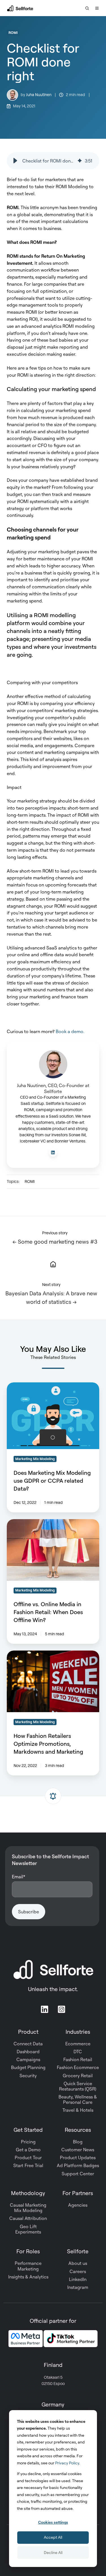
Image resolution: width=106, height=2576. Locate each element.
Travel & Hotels (78, 2110)
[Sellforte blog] (53, 1264)
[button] (87, 8)
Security (28, 2076)
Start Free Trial (28, 2165)
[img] (80, 161)
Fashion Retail (78, 2059)
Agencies (78, 2205)
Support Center (78, 2174)
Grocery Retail (78, 2076)
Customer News (78, 2150)
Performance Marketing (28, 2266)
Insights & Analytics (28, 2277)
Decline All (53, 2552)
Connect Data (28, 2044)
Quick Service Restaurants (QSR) (78, 2086)
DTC (78, 2052)
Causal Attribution (28, 2218)
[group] (53, 161)
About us (78, 2263)
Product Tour (28, 2157)
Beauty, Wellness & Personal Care (78, 2099)
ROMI (13, 32)
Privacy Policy (67, 2463)
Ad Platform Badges (78, 2165)
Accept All (53, 2537)
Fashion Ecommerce (78, 2067)
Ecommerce (78, 2044)
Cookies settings (53, 2522)
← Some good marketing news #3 (55, 1242)
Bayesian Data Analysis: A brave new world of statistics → (51, 1297)
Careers (78, 2271)
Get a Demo (28, 2150)
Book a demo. (70, 1031)
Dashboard (28, 2052)
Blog (78, 2142)
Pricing (28, 2142)
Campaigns (28, 2059)
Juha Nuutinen (39, 95)
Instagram (78, 2287)
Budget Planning (28, 2067)
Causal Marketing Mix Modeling (28, 2208)
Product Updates (78, 2157)
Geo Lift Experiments (28, 2229)
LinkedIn (78, 2279)
